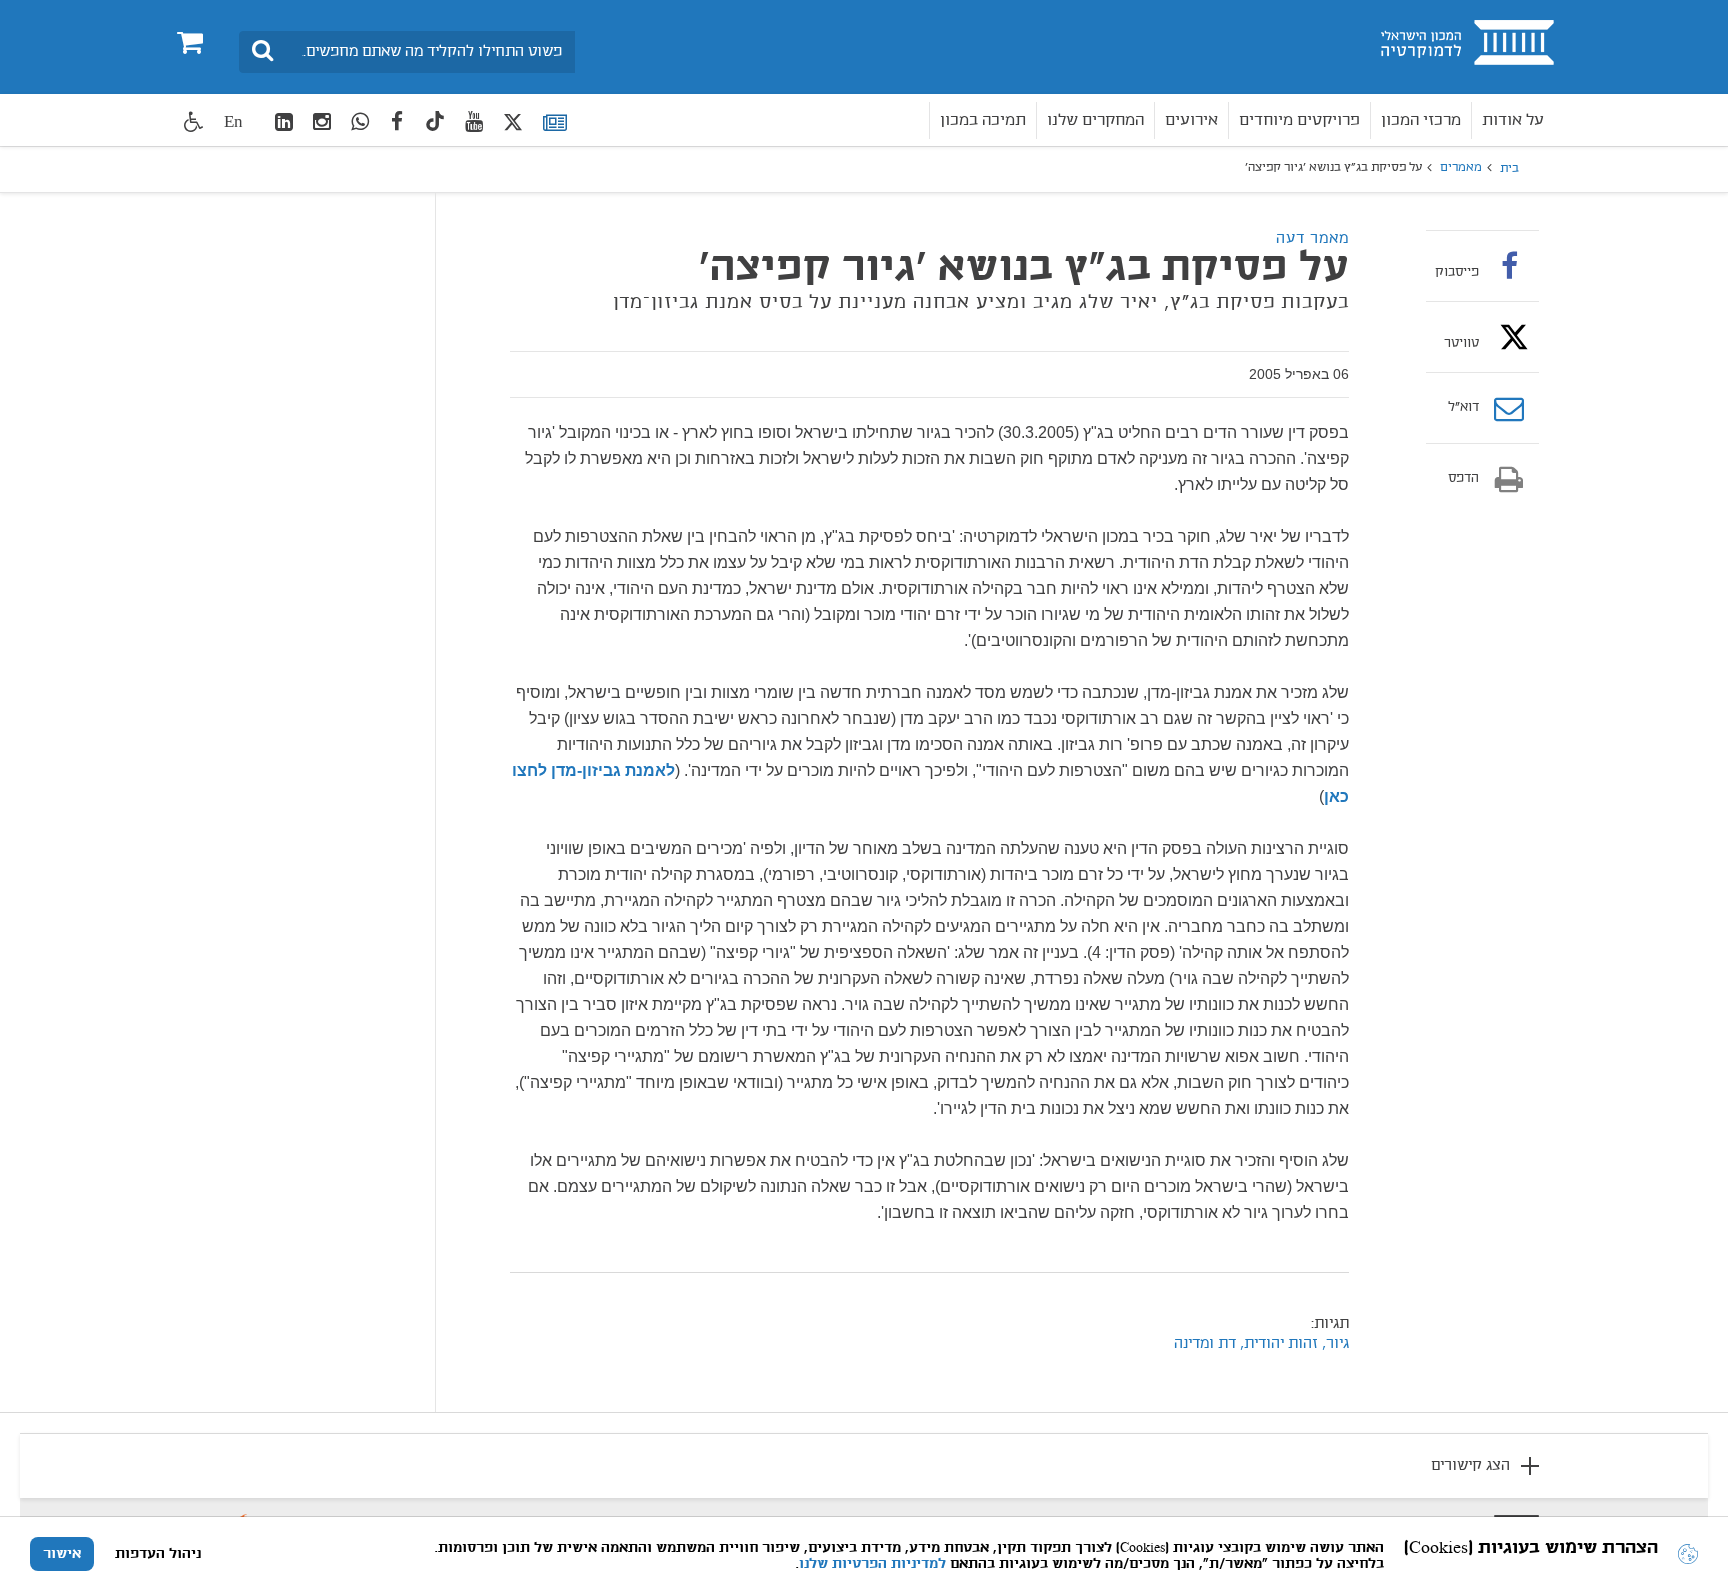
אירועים (1191, 120)
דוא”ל (1463, 408)
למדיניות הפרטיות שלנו (872, 1564)
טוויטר (1461, 343)
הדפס (1463, 479)
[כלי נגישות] (194, 121)
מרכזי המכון (1421, 120)
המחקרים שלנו (1095, 120)
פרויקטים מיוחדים (1299, 120)
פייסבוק (1457, 272)
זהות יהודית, (1277, 1344)
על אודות (1513, 120)
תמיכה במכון (983, 120)
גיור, (1333, 1344)
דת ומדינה (1205, 1344)
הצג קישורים (1470, 1466)
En (233, 121)
